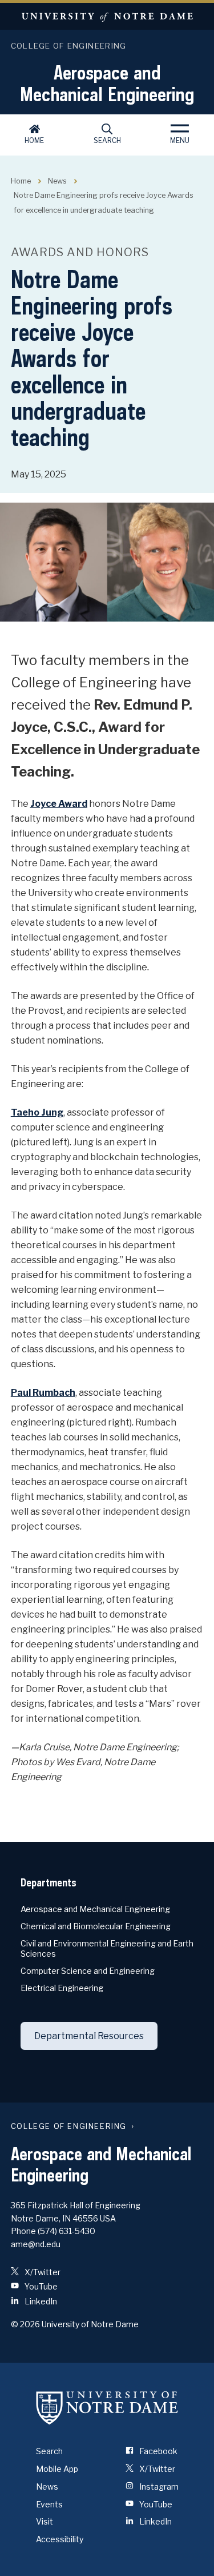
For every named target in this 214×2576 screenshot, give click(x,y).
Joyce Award (59, 804)
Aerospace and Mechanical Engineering (107, 83)
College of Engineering (69, 46)
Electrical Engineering (62, 1988)
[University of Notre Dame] (107, 2407)
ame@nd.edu (36, 2244)
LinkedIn (40, 2301)
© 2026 (25, 2324)
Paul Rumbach (43, 1393)
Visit (45, 2521)
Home (34, 140)
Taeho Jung (37, 1112)
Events (49, 2504)
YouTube (40, 2286)
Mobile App (57, 2469)
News (57, 181)
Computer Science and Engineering (88, 1971)
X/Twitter (42, 2272)
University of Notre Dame (107, 16)
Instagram (158, 2487)
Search (107, 140)
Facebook (158, 2451)
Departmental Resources (89, 2036)
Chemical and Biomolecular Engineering (96, 1926)
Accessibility (60, 2539)
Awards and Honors (80, 252)
